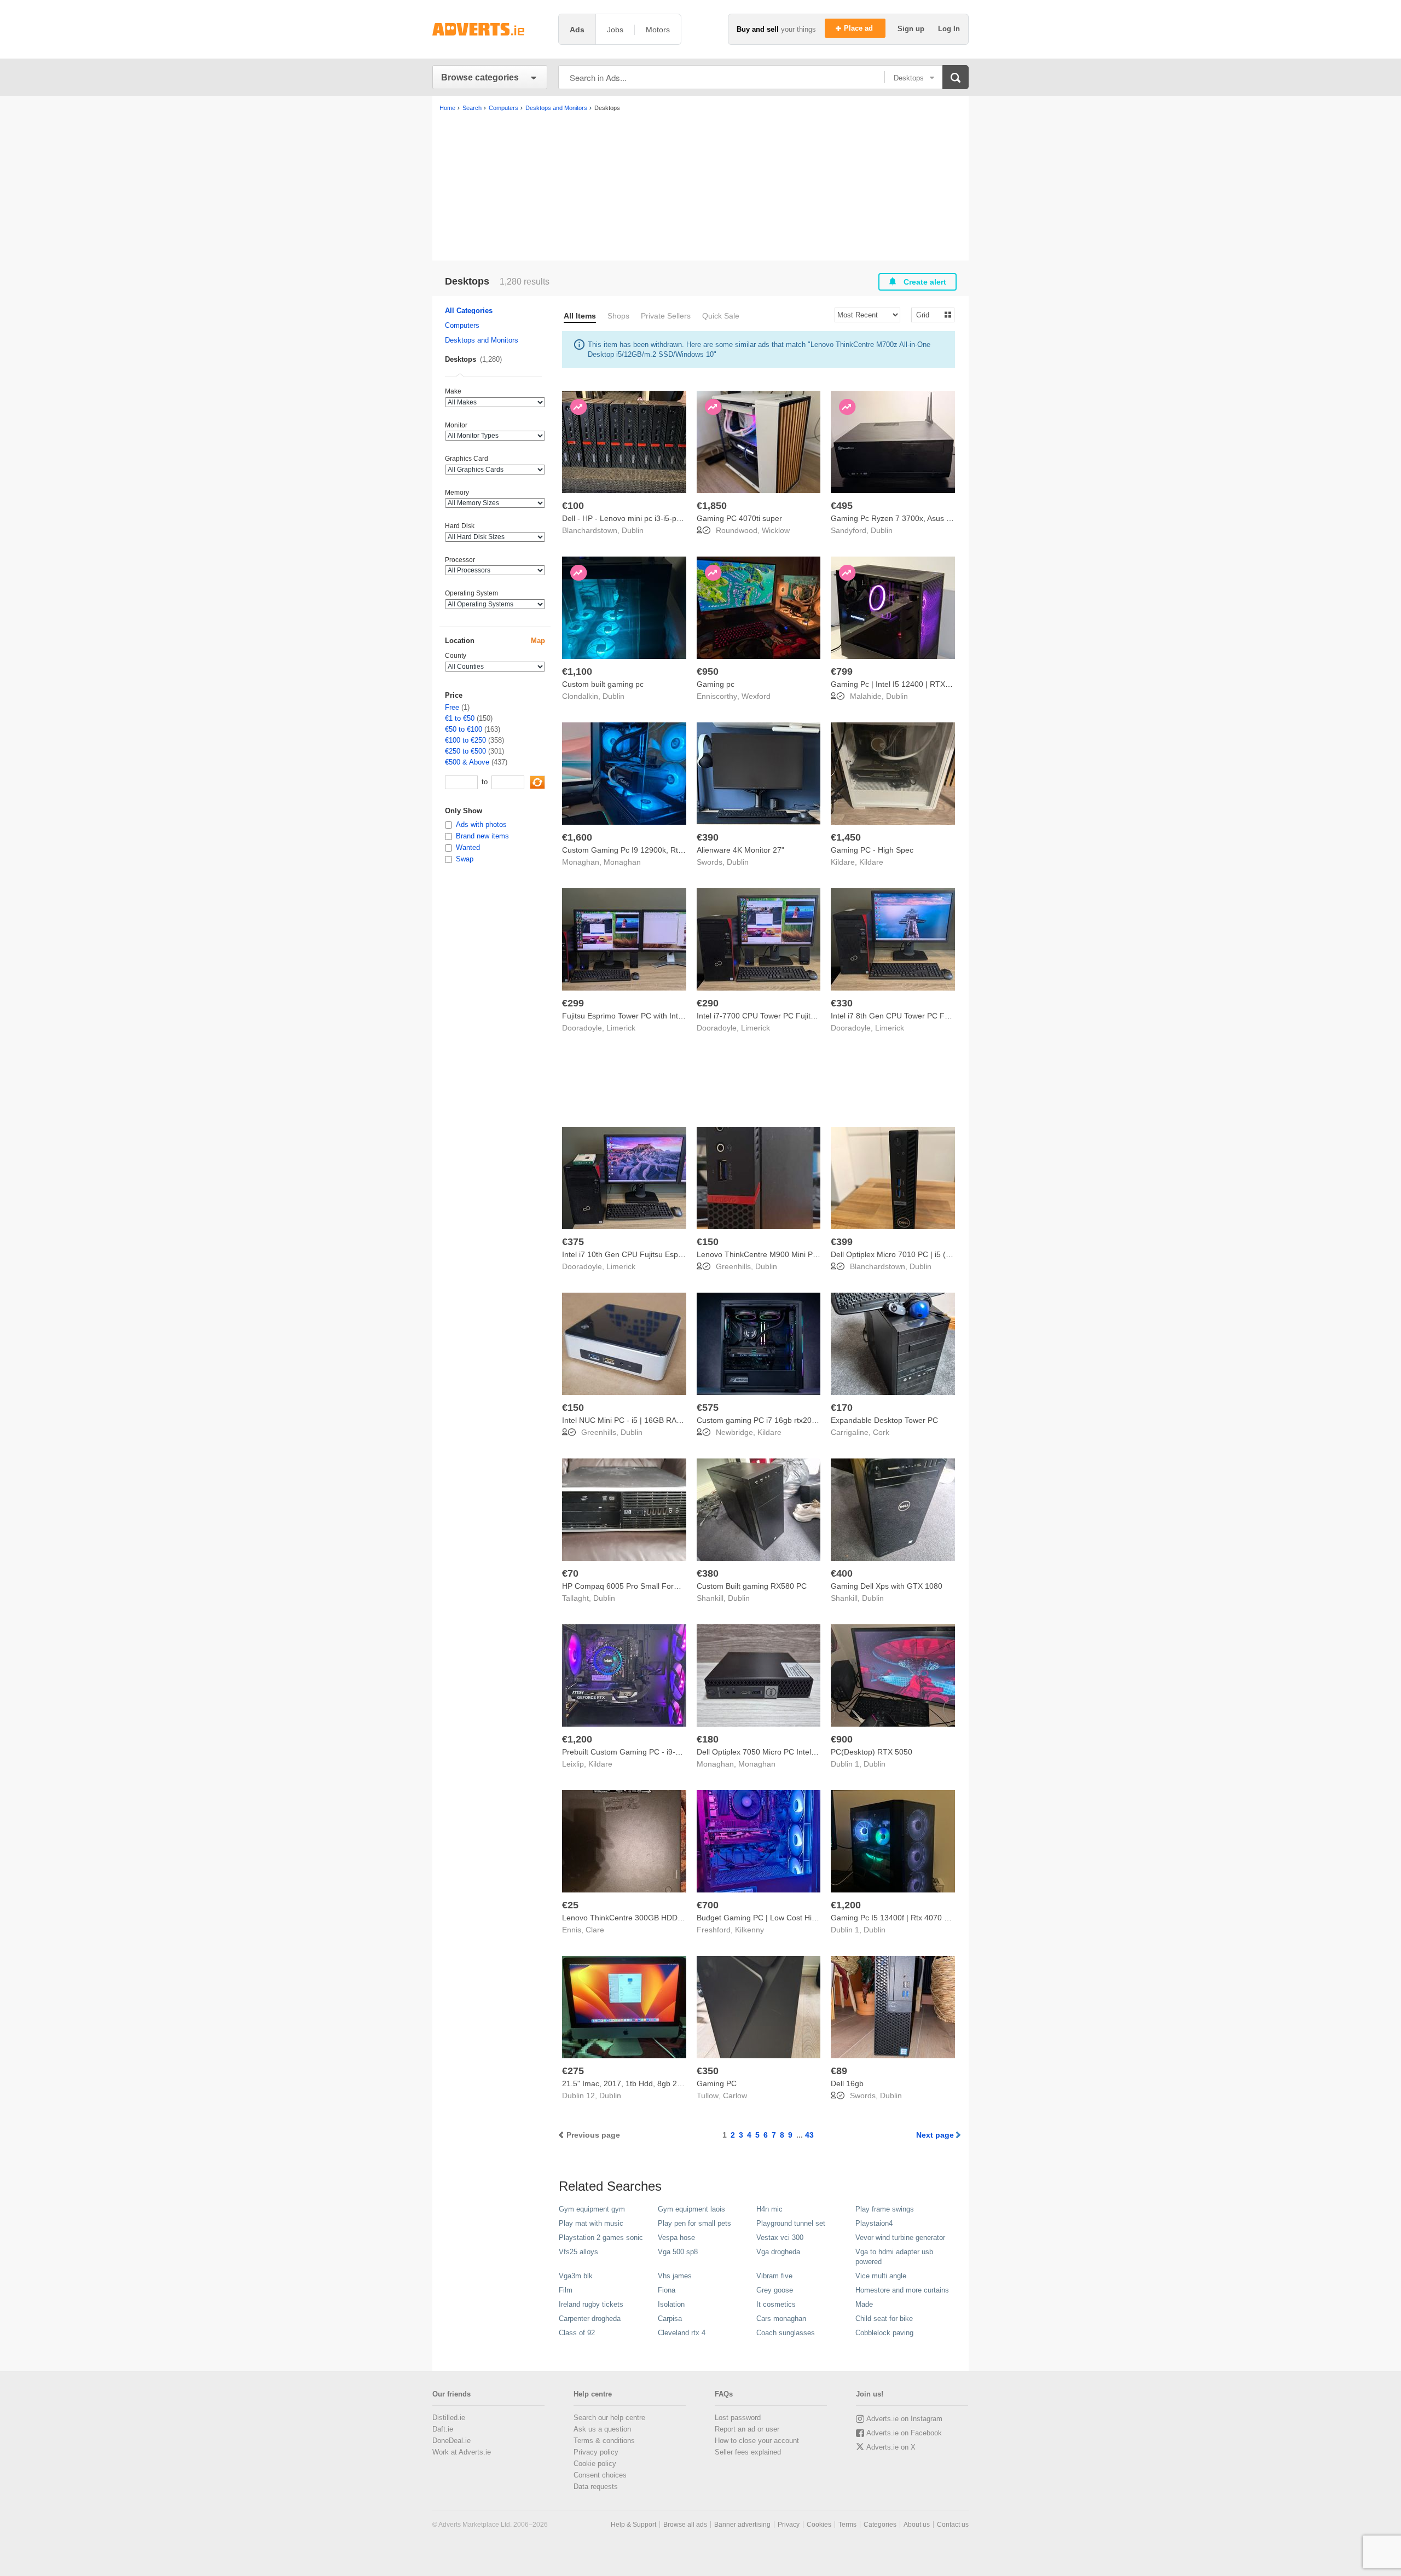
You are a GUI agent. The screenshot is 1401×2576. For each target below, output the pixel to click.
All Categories (469, 311)
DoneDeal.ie (451, 2441)
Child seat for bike (884, 2319)
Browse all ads (685, 2525)
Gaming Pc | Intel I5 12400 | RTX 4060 (898, 684)
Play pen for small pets (694, 2223)
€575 (708, 1408)
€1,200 (577, 1739)
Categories (880, 2525)
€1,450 (846, 837)
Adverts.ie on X (891, 2447)
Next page (935, 2135)
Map (538, 641)
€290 (708, 1003)
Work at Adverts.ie (462, 2452)
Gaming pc (716, 684)
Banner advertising (742, 2525)
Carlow (735, 2095)
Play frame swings (885, 2209)
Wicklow (776, 530)
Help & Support (633, 2525)
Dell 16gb (847, 2083)
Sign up (912, 29)
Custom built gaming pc (603, 684)
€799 (842, 672)
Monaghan (622, 862)
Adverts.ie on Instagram (904, 2419)
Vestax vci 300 (780, 2238)
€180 (708, 1739)
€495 (842, 506)
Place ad (859, 28)
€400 (842, 1573)
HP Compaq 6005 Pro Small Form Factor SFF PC (648, 1586)
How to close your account (757, 2441)
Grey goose (775, 2290)
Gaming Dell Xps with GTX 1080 (887, 1586)
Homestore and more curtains (902, 2290)
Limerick (621, 1028)
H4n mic (769, 2209)
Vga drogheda (778, 2252)
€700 (708, 1905)
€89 (839, 2071)
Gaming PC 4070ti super (739, 518)
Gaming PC (717, 2083)
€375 (573, 1242)
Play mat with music (591, 2223)
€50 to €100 (464, 729)
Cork (881, 1432)
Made (864, 2304)
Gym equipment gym (592, 2209)
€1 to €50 (460, 718)
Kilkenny (749, 1930)
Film (566, 2290)
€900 (842, 1739)
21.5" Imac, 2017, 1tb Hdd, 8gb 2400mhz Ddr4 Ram (652, 2083)
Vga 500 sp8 (678, 2252)
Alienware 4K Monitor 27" (740, 850)
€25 (570, 1905)
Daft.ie (443, 2429)
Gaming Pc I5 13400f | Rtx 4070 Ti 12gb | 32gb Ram (922, 1918)
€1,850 (712, 506)
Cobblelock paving (884, 2333)
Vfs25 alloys (578, 2252)
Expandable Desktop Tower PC (884, 1420)
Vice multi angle (881, 2276)
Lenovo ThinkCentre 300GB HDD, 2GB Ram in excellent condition (676, 1918)
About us (917, 2525)
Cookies (819, 2525)
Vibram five (774, 2276)
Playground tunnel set (791, 2223)
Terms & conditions (604, 2441)
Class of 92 (577, 2333)
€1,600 (577, 837)
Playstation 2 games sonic (601, 2238)
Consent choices (600, 2475)
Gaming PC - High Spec (872, 850)
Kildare (871, 862)
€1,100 (577, 672)
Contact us (953, 2525)
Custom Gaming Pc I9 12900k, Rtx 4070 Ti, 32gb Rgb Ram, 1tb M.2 (680, 850)
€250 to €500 (465, 751)
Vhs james (675, 2276)
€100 (573, 506)
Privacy (789, 2525)
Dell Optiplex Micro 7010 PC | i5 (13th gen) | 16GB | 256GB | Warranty (952, 1254)
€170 (842, 1408)
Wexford (756, 696)
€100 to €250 (465, 740)
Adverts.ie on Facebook (904, 2433)
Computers (462, 325)
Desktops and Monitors (482, 340)
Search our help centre (609, 2418)
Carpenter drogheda (590, 2319)
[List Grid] (928, 314)
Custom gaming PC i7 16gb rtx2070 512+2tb (774, 1420)
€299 (573, 1003)
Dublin (633, 530)
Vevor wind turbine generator (900, 2238)
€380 (708, 1573)
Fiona (667, 2290)
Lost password (738, 2418)
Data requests (596, 2487)
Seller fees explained (748, 2452)
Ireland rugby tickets (591, 2304)
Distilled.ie (449, 2418)
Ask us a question (602, 2429)
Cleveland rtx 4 (682, 2333)
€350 (708, 2071)
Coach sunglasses (786, 2333)
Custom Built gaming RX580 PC (752, 1586)
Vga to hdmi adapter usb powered (894, 2257)
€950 (708, 672)
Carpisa (670, 2319)
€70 (570, 1573)
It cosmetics (776, 2304)
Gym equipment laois (691, 2209)
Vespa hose (676, 2238)
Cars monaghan (781, 2319)
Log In (949, 29)
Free (452, 707)
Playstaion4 (874, 2223)
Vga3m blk (576, 2276)
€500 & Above (467, 762)
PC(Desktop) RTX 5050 (872, 1752)
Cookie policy (595, 2464)
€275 (573, 2071)
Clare (595, 1930)
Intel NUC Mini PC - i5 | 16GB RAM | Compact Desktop (657, 1420)
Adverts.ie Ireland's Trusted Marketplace (490, 29)
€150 (708, 1242)
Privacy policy (596, 2452)
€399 (842, 1242)
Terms (847, 2525)
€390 (708, 837)
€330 (842, 1003)
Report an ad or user (747, 2429)
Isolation (671, 2304)
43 (809, 2135)
